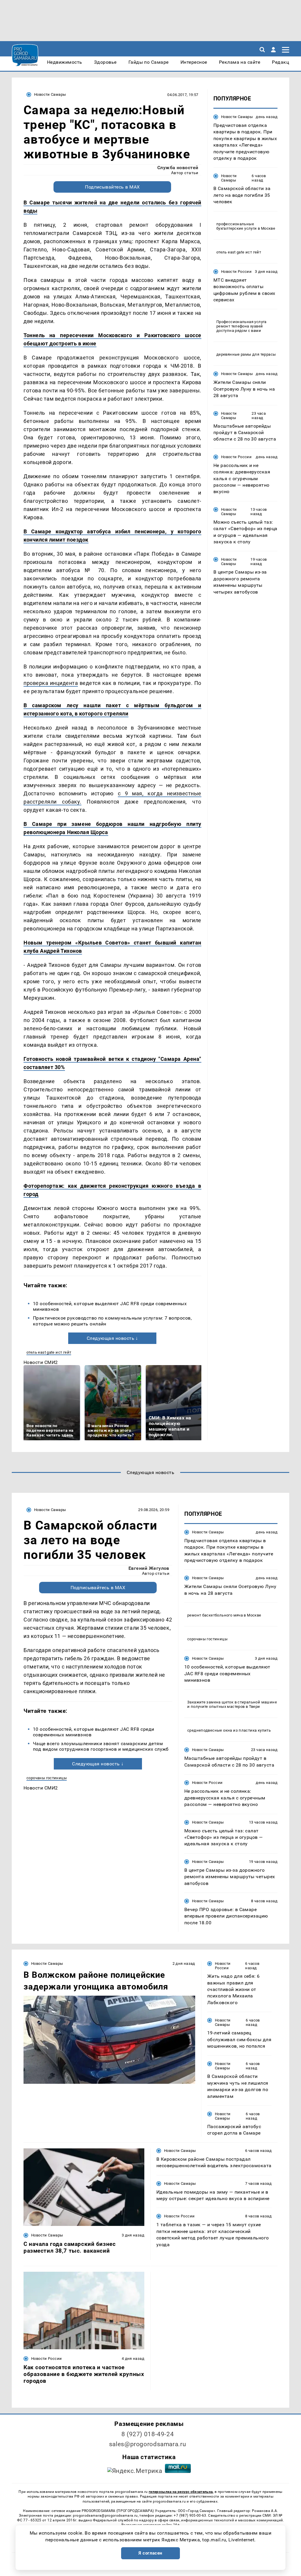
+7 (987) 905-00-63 (190, 2515)
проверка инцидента (51, 683)
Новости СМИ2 (41, 1362)
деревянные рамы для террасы (246, 354)
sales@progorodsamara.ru (148, 2444)
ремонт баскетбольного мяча (215, 1615)
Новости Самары (50, 94)
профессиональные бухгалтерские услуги (237, 226)
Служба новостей (178, 168)
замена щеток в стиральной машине (241, 1702)
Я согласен (150, 2553)
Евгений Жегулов (149, 1568)
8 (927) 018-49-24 (148, 2434)
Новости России (236, 272)
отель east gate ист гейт (49, 1352)
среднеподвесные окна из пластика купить (229, 1730)
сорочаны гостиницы (47, 1778)
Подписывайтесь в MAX (112, 187)
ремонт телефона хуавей (240, 326)
